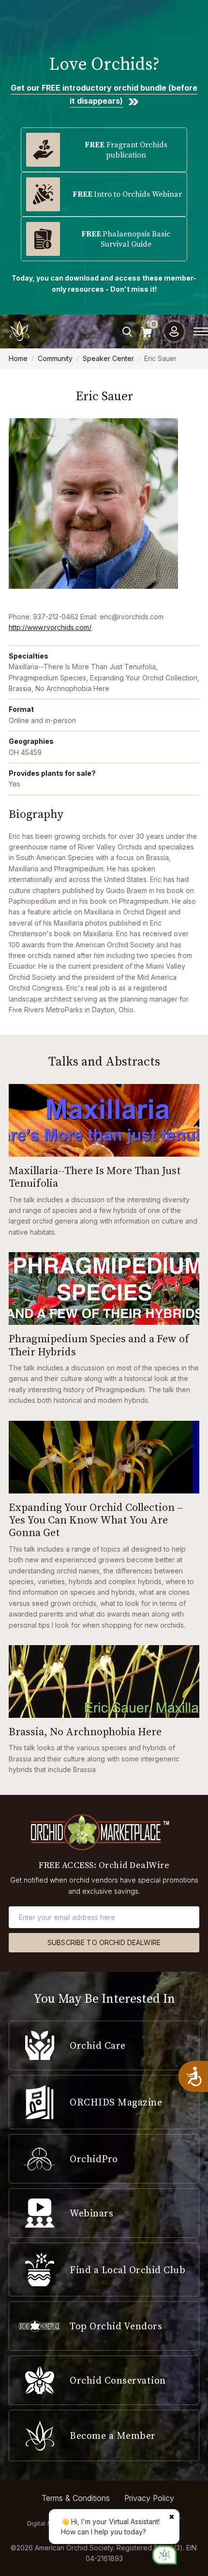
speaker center (108, 358)
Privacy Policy (149, 2498)
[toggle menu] (201, 331)
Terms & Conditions (76, 2498)
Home (18, 358)
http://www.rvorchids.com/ (50, 627)
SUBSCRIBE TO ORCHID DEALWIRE (104, 1942)
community (55, 358)
